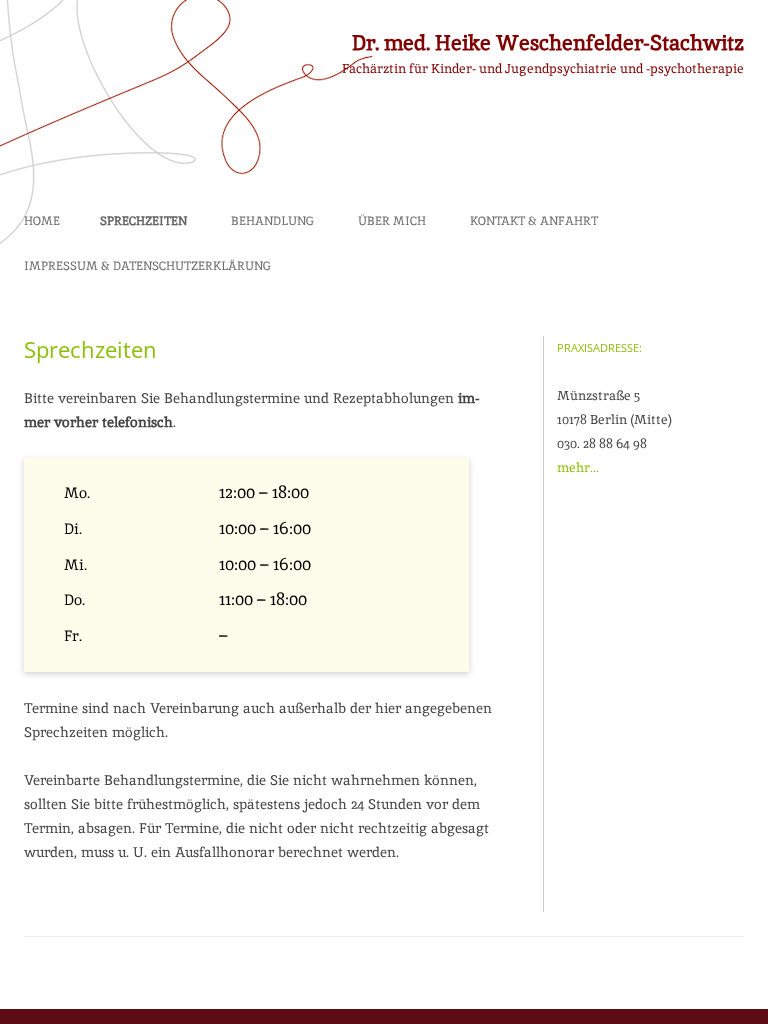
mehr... (578, 467)
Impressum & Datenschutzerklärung (147, 266)
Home (42, 221)
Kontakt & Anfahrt (534, 221)
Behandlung (272, 221)
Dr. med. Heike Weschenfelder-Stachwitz (548, 42)
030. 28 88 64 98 (602, 443)
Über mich (392, 221)
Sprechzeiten (143, 221)
